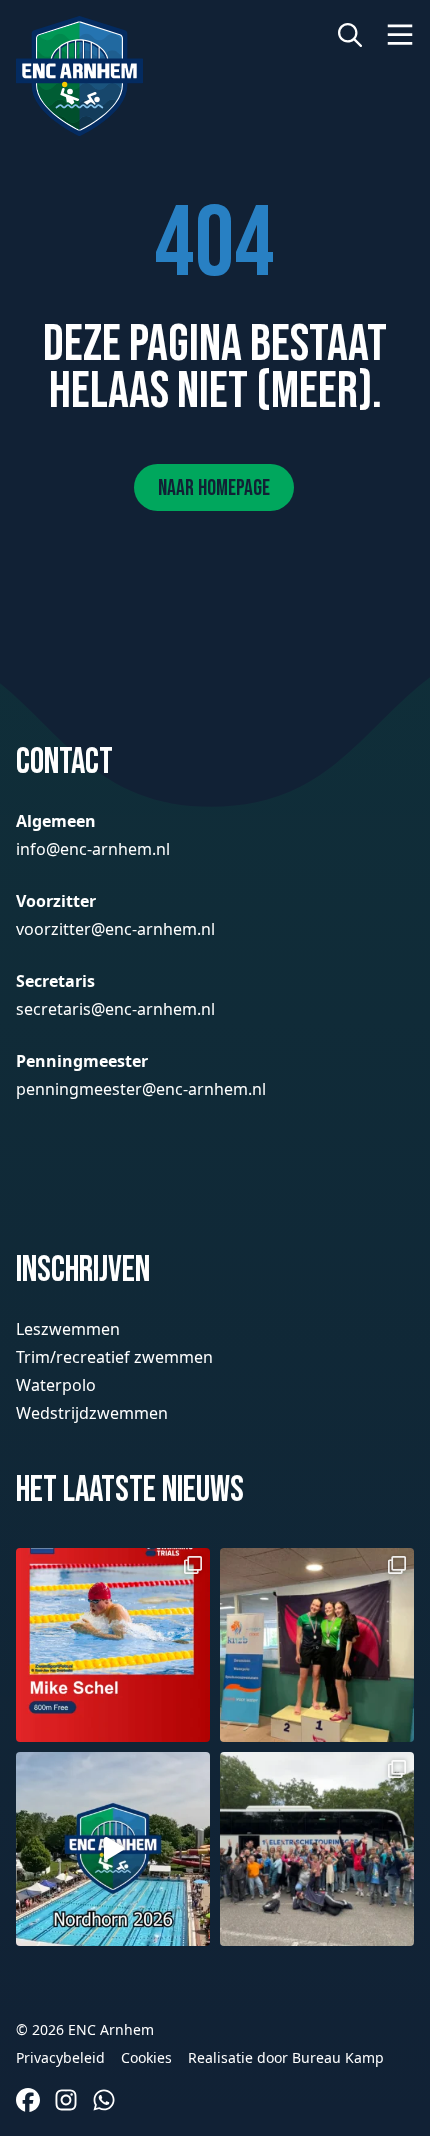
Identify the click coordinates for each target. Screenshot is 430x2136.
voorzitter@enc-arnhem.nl (115, 929)
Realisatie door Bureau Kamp (286, 2057)
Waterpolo (56, 1385)
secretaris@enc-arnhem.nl (115, 1009)
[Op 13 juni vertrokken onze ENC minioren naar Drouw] (317, 1849)
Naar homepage (214, 488)
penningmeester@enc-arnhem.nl (141, 1089)
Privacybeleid (60, 2057)
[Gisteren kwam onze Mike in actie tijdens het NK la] (113, 1645)
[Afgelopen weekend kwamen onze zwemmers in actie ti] (317, 1645)
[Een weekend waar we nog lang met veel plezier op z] (113, 1849)
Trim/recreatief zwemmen (114, 1357)
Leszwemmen (68, 1329)
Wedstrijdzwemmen (92, 1413)
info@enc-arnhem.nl (93, 849)
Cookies (146, 2057)
